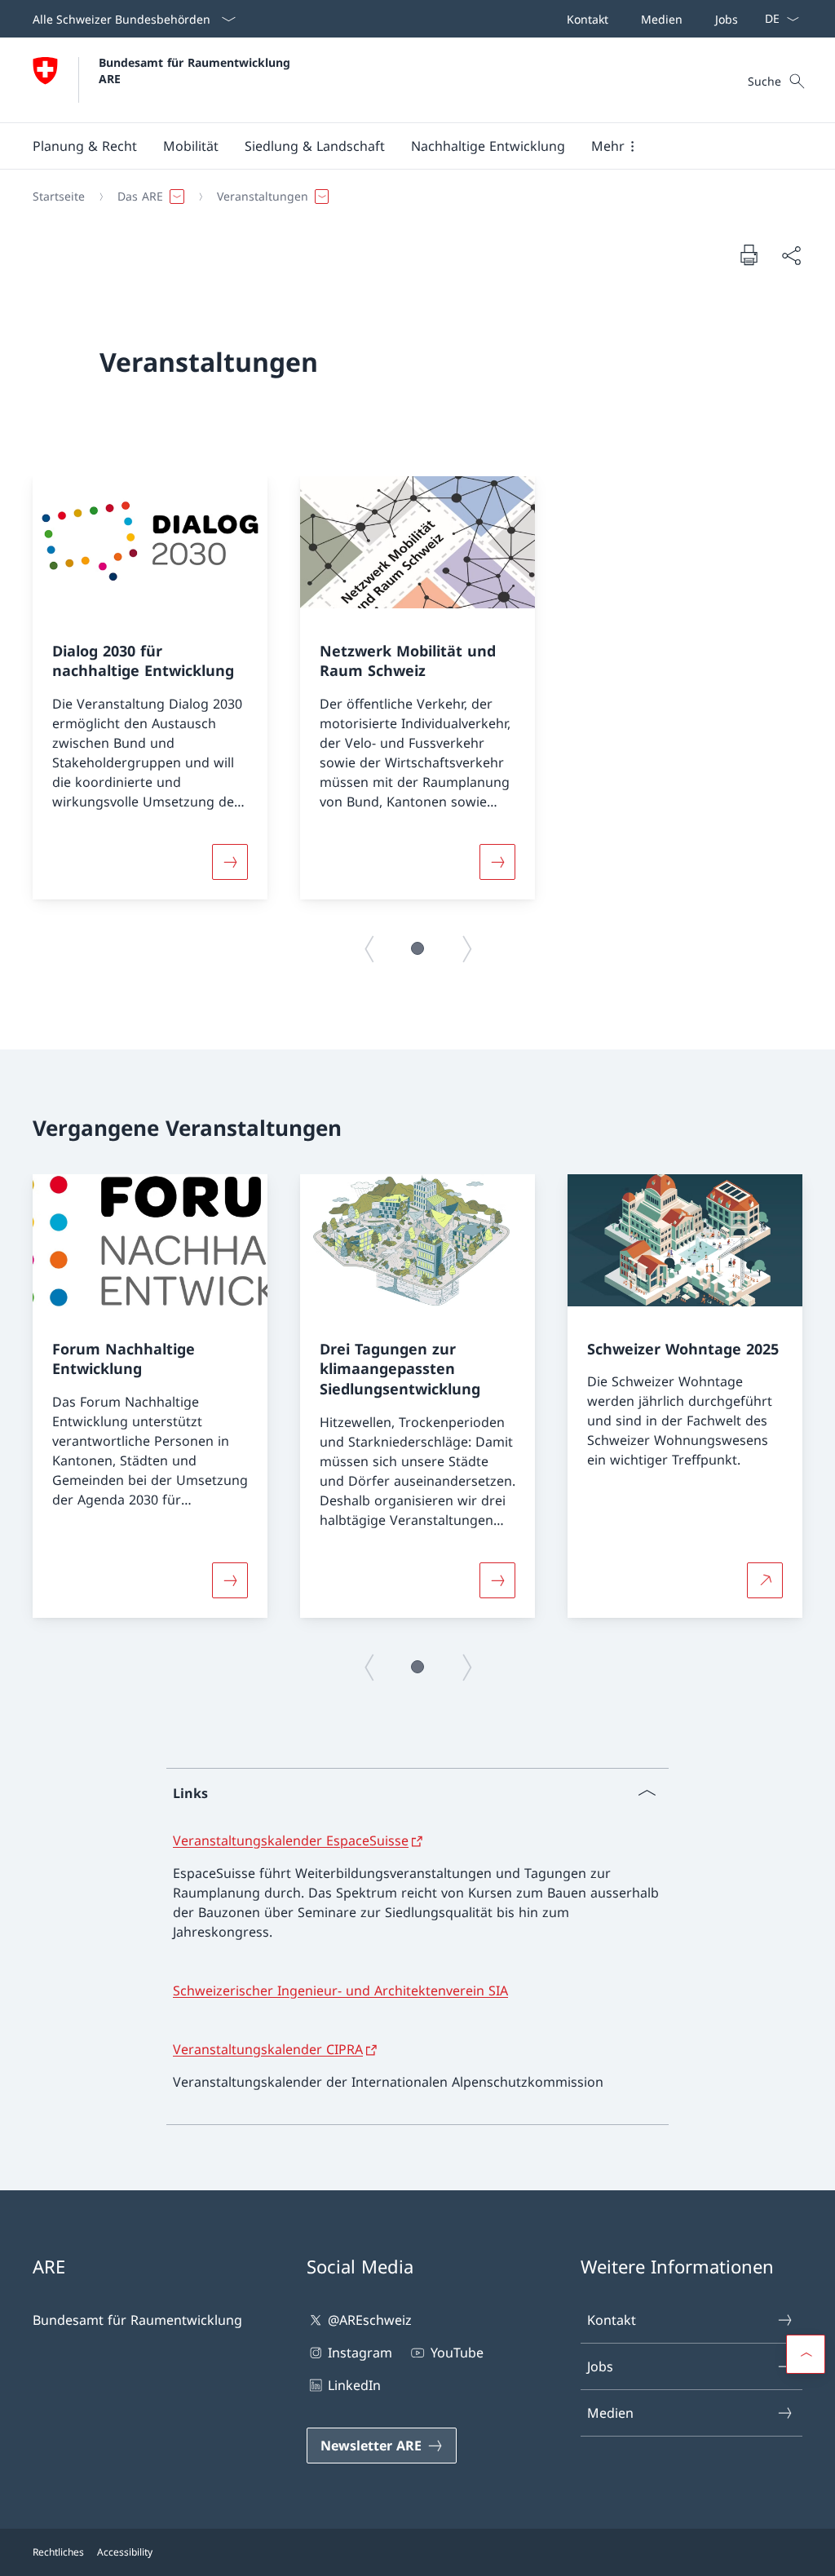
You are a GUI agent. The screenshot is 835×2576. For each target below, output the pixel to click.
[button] (85, 146)
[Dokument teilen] (791, 255)
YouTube (457, 2353)
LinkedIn (354, 2385)
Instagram (360, 2353)
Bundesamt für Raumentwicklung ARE (197, 70)
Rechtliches (58, 2552)
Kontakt (612, 2320)
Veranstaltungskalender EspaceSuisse (291, 1840)
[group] (150, 688)
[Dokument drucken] (749, 254)
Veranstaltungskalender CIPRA (268, 2049)
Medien (610, 2413)
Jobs (600, 2366)
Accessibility (125, 2552)
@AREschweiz (370, 2320)
